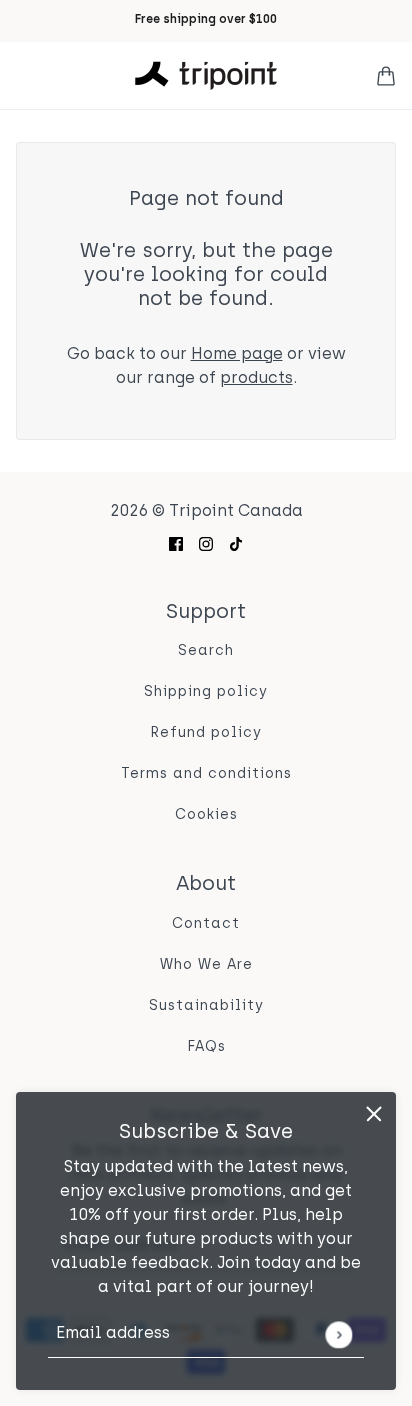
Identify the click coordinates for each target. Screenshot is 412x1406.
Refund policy (206, 733)
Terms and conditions (206, 774)
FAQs (206, 1047)
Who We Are (206, 965)
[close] (374, 1114)
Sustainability (206, 1006)
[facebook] (176, 544)
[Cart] (386, 76)
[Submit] (338, 1334)
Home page (237, 355)
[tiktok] (236, 544)
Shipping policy (206, 692)
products (256, 379)
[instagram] (206, 544)
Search (206, 651)
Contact (206, 924)
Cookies (206, 815)
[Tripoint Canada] (206, 75)
